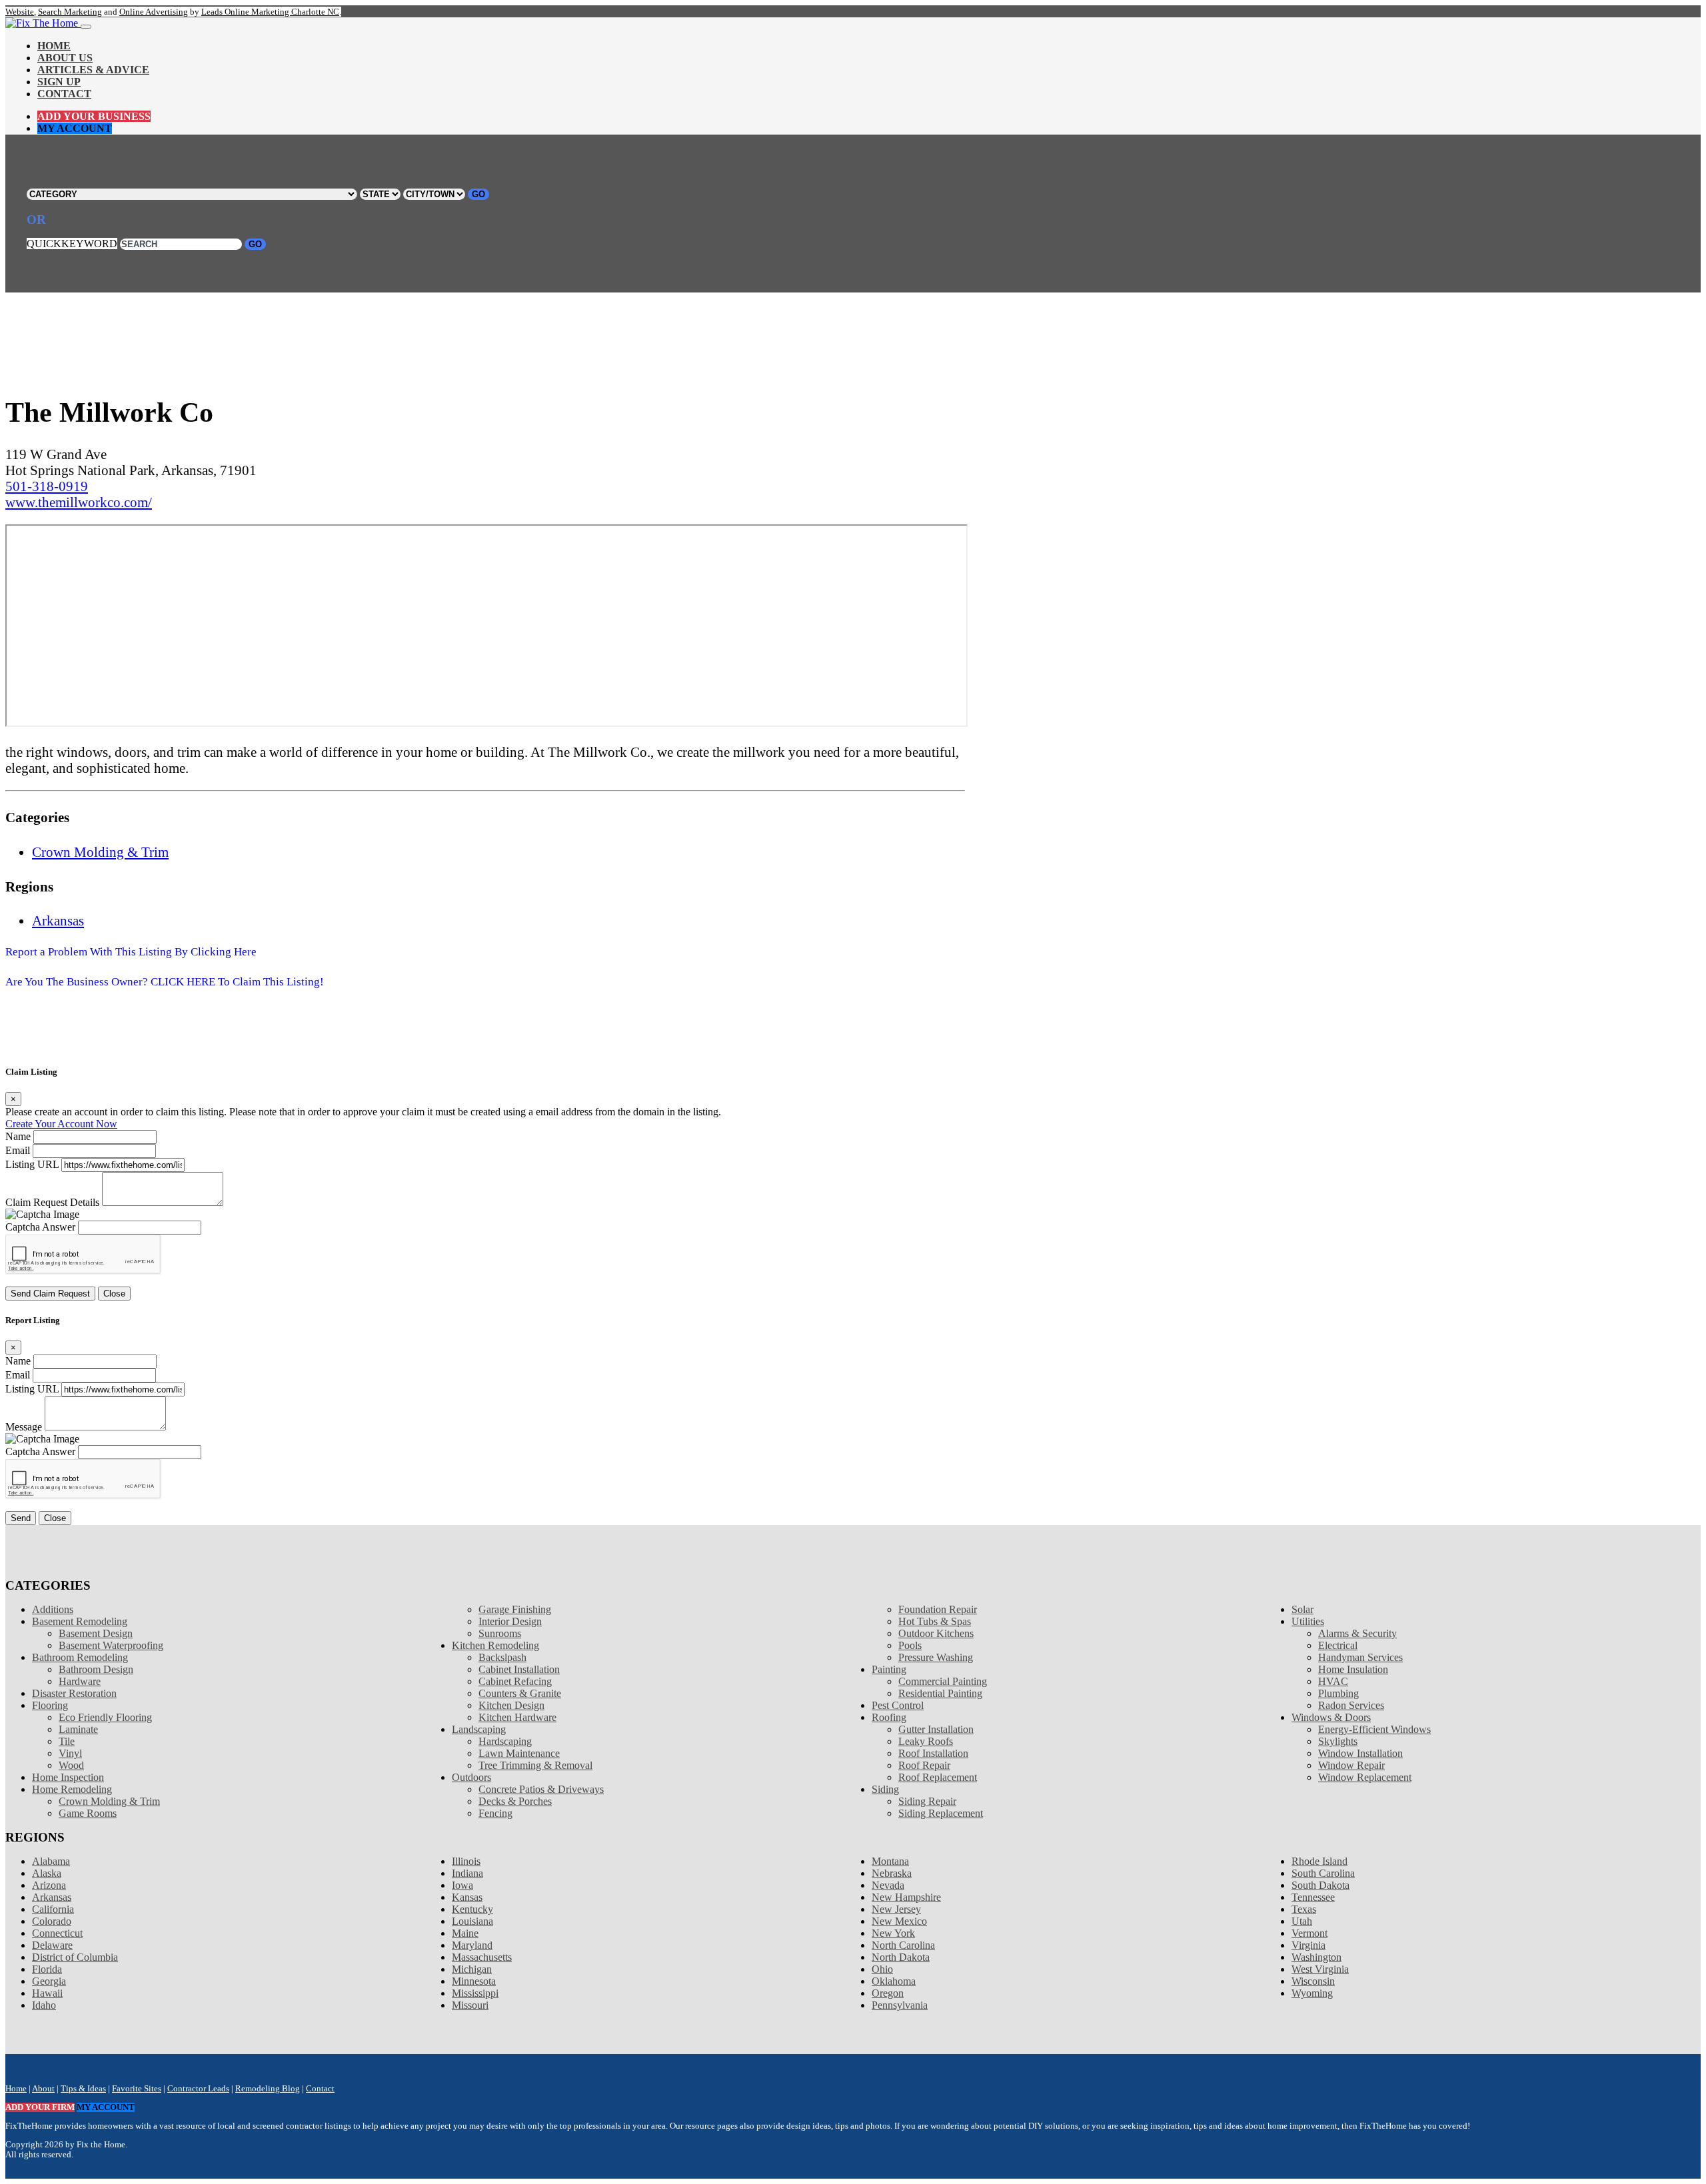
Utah (1302, 1921)
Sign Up (59, 82)
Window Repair (1351, 1765)
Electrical (1338, 1645)
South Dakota (1320, 1885)
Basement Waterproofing (111, 1645)
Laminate (78, 1729)
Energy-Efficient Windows (1374, 1729)
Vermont (1309, 1933)
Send (21, 1518)
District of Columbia (75, 1957)
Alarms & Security (1357, 1633)
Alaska (47, 1873)
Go (478, 194)
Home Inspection (68, 1777)
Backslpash (502, 1657)
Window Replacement (1365, 1777)
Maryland (472, 1945)
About (43, 2089)
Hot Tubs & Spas (935, 1621)
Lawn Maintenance (519, 1753)
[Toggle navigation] (86, 27)
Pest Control (898, 1705)
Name (18, 1136)
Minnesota (474, 1981)
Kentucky (472, 1909)
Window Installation (1360, 1753)
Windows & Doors (1331, 1717)
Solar (1302, 1609)
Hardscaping (505, 1741)
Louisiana (472, 1921)
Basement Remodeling (80, 1621)
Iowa (462, 1885)
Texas (1304, 1909)
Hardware (80, 1681)
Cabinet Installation (519, 1669)
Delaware (52, 1945)
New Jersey (896, 1909)
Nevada (888, 1885)
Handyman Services (1360, 1657)
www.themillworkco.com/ (79, 502)
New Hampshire (906, 1897)
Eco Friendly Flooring (105, 1717)
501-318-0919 (47, 486)
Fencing (495, 1813)
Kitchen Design (511, 1705)
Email (18, 1150)
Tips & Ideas (83, 2089)
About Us (65, 58)
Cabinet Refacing (515, 1681)
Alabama (51, 1861)
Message (24, 1427)
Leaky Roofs (926, 1741)
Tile (67, 1741)
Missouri (470, 2005)
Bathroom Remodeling (80, 1657)
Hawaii (47, 1993)
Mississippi (475, 1993)
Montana (890, 1861)
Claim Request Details (52, 1202)
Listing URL (32, 1164)
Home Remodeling (72, 1789)
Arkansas (58, 920)
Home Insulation (1353, 1669)
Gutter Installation (936, 1729)
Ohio (882, 1969)
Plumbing (1338, 1693)
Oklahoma (894, 1981)
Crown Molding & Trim (100, 852)
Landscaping (479, 1729)
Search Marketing (70, 12)
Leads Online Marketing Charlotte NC (270, 12)
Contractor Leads (198, 2089)
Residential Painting (940, 1693)
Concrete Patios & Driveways (541, 1789)
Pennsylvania (900, 2005)
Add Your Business (94, 116)
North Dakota (901, 1957)
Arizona (49, 1885)
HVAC (1333, 1681)
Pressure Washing (936, 1657)
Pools (910, 1645)
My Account (75, 128)
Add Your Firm (40, 2107)
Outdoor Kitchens (936, 1633)
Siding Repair (927, 1801)
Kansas (467, 1897)
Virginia (1308, 1945)
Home (54, 46)
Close (114, 1294)
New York (893, 1933)
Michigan (472, 1969)
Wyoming (1312, 1993)
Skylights (1338, 1741)
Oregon (888, 1993)
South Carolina (1323, 1873)
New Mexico (899, 1921)
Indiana (467, 1873)
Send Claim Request (50, 1294)
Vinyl (70, 1753)
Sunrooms (500, 1633)
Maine (465, 1933)
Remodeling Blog (268, 2089)
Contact (64, 94)
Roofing (889, 1717)
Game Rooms (88, 1813)
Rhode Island (1319, 1861)
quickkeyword (72, 244)
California (53, 1909)
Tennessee (1313, 1897)
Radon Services (1351, 1705)
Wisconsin (1313, 1981)
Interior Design (510, 1621)
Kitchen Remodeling (495, 1645)
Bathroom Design (96, 1669)
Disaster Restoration (74, 1693)
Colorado (52, 1921)
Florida (47, 1969)
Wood (71, 1765)
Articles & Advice (93, 70)
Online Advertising (154, 12)
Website (20, 12)
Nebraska (892, 1873)
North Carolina (903, 1945)
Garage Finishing (515, 1609)
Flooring (50, 1705)
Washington (1316, 1957)
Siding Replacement (941, 1813)
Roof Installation (933, 1753)
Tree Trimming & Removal (535, 1765)
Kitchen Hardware (517, 1717)
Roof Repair (924, 1765)
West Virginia (1320, 1969)
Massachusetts (482, 1957)
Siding (885, 1789)
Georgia (49, 1981)
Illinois (466, 1861)
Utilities (1308, 1621)
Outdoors (471, 1777)
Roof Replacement (938, 1777)
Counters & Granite (520, 1693)
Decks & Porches (515, 1801)
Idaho (44, 2005)
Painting (889, 1669)
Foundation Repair (938, 1609)
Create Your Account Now (61, 1124)
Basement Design (96, 1633)
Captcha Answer (40, 1227)
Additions (53, 1609)
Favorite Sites (137, 2089)
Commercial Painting (943, 1681)
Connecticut (57, 1933)
